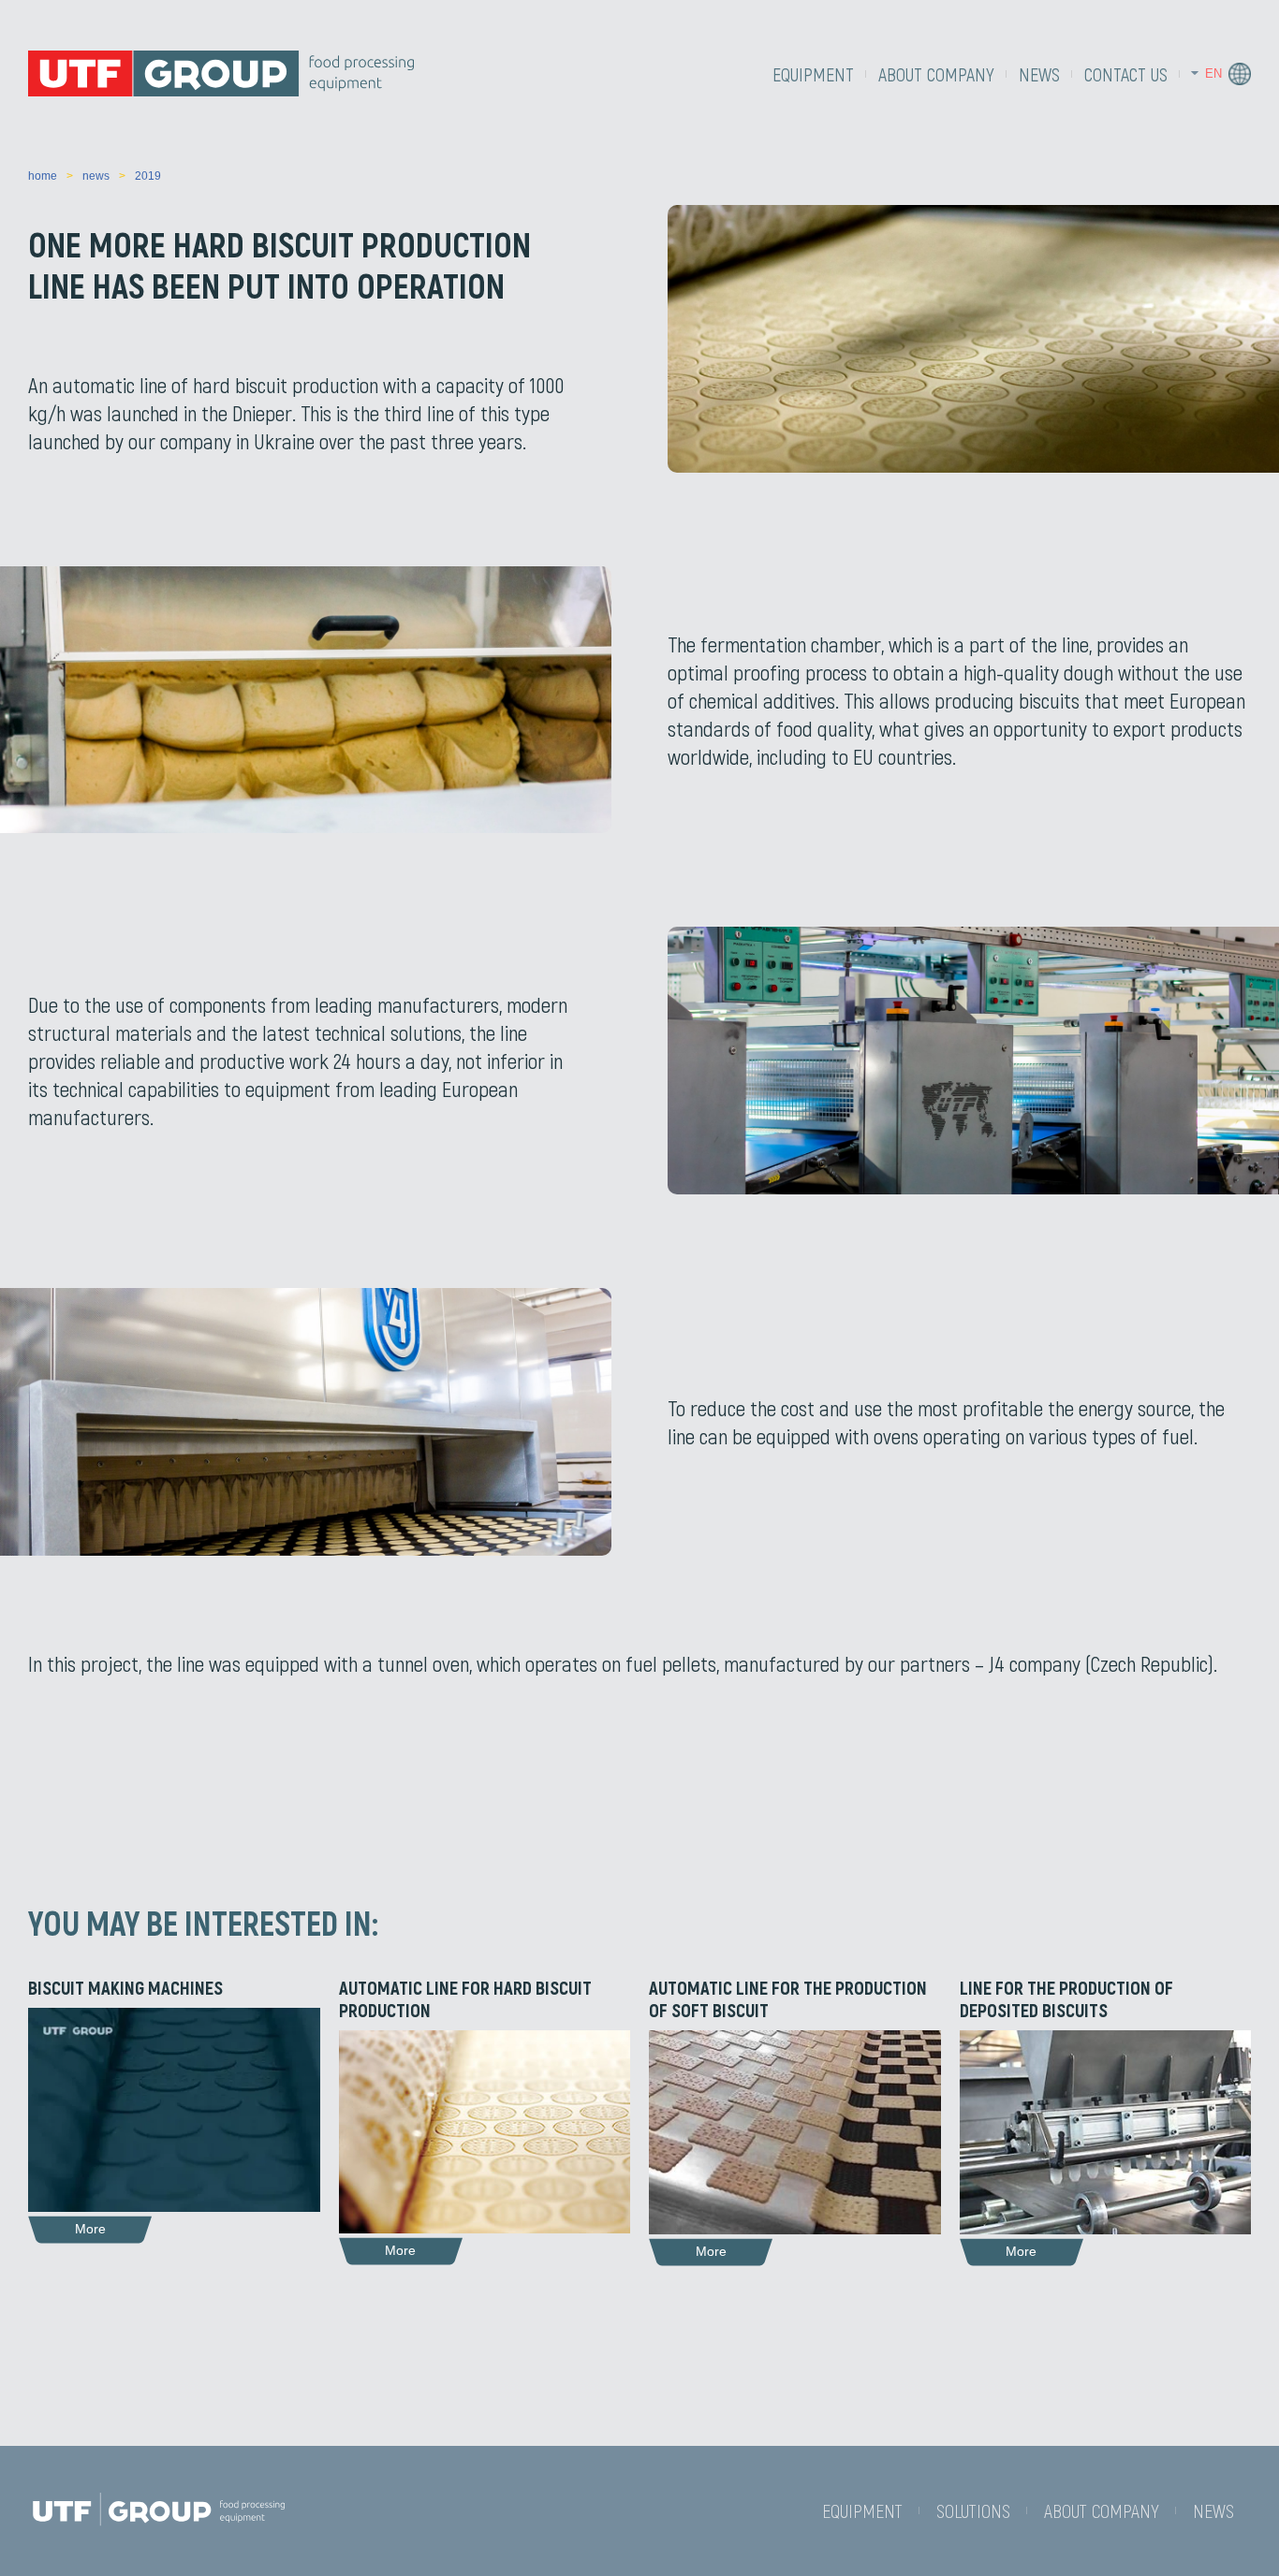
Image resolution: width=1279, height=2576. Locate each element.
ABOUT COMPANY (936, 74)
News (1039, 74)
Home (43, 176)
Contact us (1126, 74)
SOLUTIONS (973, 2510)
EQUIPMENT (813, 74)
